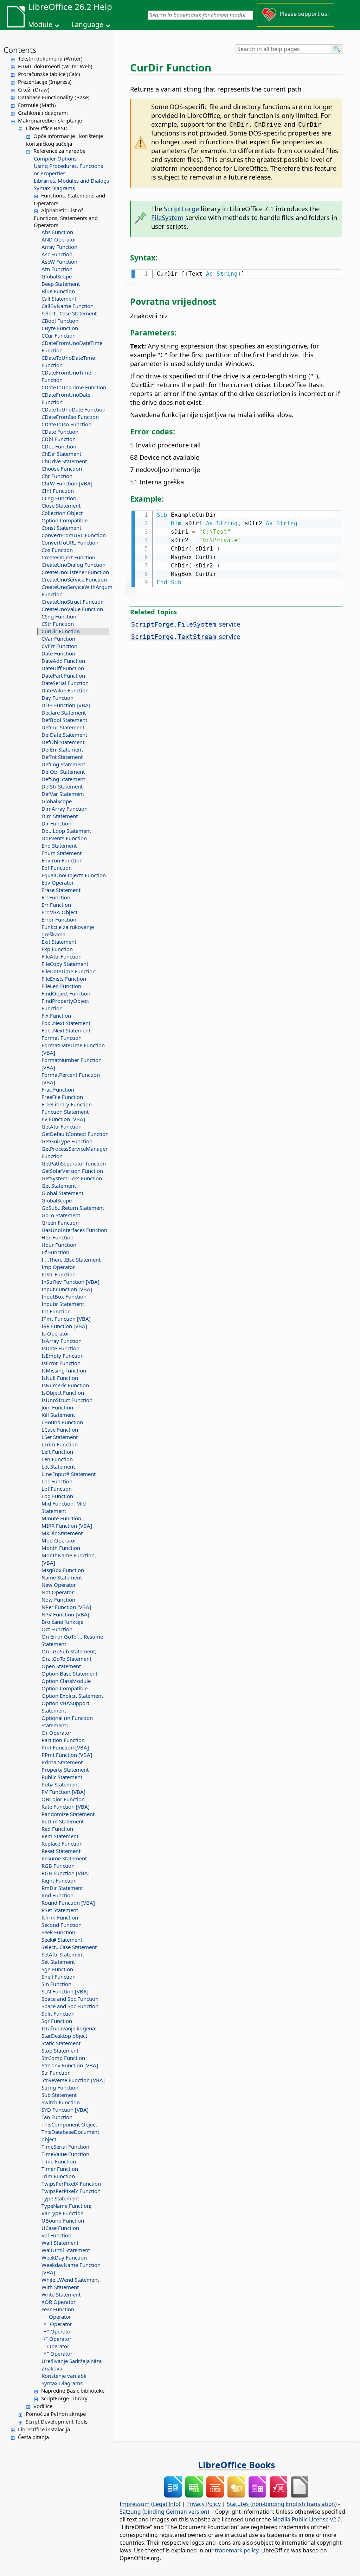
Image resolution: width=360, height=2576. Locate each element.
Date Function (58, 653)
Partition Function (63, 1740)
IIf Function (55, 1252)
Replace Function (62, 1843)
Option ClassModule (66, 1681)
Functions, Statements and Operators (69, 199)
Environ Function (62, 860)
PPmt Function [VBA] (67, 1755)
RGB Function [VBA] (66, 1873)
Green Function (60, 1223)
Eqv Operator (58, 882)
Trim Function (58, 2176)
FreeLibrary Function (67, 1104)
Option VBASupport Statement (65, 1707)
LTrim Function (60, 1444)
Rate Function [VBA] (66, 1807)
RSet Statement (60, 1910)
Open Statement (61, 1666)
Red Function (57, 1829)
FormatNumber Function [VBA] (72, 1064)
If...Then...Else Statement (71, 1259)
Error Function (59, 919)
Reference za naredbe (59, 151)
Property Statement (65, 1770)
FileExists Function (64, 979)
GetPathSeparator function (74, 1163)
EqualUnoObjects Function (74, 875)
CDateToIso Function (66, 424)
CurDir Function (61, 631)
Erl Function (56, 897)
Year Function (58, 2309)
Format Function (62, 1038)
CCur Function (59, 335)
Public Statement (62, 1777)
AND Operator (59, 239)
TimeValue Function (65, 2154)
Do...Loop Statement (66, 831)
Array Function (59, 247)
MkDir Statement (62, 1533)
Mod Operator (59, 1540)
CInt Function (58, 491)
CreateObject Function (68, 557)
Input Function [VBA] (67, 1289)
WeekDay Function (64, 2257)
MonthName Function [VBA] (68, 1559)
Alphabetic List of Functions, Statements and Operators (66, 218)
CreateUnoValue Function (72, 609)
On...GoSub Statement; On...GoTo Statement (69, 1655)
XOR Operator (59, 2302)
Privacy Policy (204, 2504)
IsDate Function (60, 1348)
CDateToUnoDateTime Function (68, 361)
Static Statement (61, 2043)
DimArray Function (65, 809)
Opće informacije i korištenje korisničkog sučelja (65, 140)
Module (40, 25)
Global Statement (62, 1193)
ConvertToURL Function (70, 542)
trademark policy (237, 2550)
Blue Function (58, 291)
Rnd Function (57, 1895)
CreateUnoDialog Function (73, 565)
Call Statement (59, 299)
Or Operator (56, 1733)
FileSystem (167, 217)
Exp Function (57, 949)
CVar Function (58, 639)
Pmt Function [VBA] (65, 1747)
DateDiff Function (63, 668)
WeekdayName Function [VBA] (71, 2269)
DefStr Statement (62, 786)
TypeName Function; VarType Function (66, 2209)
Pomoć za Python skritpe (56, 2414)
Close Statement (61, 505)
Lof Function (57, 1489)
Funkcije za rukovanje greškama (68, 931)
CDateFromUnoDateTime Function (72, 347)
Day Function (57, 698)
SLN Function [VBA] (65, 1991)
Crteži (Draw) (34, 89)
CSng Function (59, 616)
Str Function (56, 2073)
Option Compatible (65, 520)
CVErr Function (59, 646)
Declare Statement (64, 712)
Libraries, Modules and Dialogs (71, 181)
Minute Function (61, 1518)
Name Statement (62, 1577)
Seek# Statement (62, 1940)
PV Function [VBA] (63, 1792)
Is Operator (55, 1333)
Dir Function (56, 823)
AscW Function (59, 262)
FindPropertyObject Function (65, 1004)
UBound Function (63, 2220)
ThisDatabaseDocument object (70, 2135)
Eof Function (57, 868)
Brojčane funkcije (62, 1622)
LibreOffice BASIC (47, 128)
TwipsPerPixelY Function (71, 2191)
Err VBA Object (59, 912)
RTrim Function (60, 1917)
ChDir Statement (61, 454)
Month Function (61, 1548)
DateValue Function (65, 690)
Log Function (57, 1496)
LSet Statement (60, 1437)
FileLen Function (61, 986)
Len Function (57, 1459)
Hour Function (59, 1245)
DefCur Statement (63, 727)
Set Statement (58, 1962)
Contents (20, 50)
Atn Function (57, 269)
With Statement (60, 2287)
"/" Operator (56, 2339)
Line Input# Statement (69, 1474)
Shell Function (59, 1977)
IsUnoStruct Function (67, 1400)
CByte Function (60, 328)
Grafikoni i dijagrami (43, 113)
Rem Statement (60, 1836)
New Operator (59, 1585)
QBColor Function (63, 1799)
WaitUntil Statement (66, 2250)
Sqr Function (57, 2021)
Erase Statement (61, 890)
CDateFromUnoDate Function (66, 398)
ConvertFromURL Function (74, 535)
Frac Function (58, 1089)
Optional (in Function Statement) (67, 1721)
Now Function (58, 1600)
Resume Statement (64, 1858)
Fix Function (56, 1016)
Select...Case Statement (69, 313)
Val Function (56, 2235)
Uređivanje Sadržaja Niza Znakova (72, 2365)
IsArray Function (62, 1341)
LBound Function (62, 1422)
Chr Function (57, 476)
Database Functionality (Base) (54, 97)
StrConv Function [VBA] (70, 2065)
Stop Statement (60, 2050)
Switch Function (61, 2102)
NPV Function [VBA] (65, 1614)
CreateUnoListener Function (75, 572)
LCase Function (60, 1430)
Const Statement (61, 528)
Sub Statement (59, 2095)
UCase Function (60, 2228)
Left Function (57, 1452)
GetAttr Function (62, 1126)
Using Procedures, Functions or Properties (68, 169)
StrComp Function (63, 2058)
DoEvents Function (64, 838)
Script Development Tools (57, 2421)
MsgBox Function (63, 1570)
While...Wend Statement (70, 2280)
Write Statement (61, 2294)
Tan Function (57, 2117)
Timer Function (60, 2169)
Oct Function (57, 1629)
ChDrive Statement (64, 461)
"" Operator (55, 2346)
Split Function (58, 2013)
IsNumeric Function (65, 1385)
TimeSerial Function (65, 2147)
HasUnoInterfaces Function (74, 1230)
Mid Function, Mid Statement (64, 1507)
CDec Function (59, 446)
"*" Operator (57, 2324)
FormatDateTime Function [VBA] (73, 1049)
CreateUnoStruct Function (73, 602)
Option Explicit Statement (72, 1696)
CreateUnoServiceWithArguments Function (75, 590)
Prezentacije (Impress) (45, 82)
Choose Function (62, 469)
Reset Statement (61, 1851)
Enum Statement (62, 853)
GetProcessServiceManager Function (75, 1152)
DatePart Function (63, 676)
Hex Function (57, 1237)
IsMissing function (64, 1370)
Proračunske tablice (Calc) (49, 74)
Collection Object (62, 513)
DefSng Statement (63, 779)
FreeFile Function (62, 1097)
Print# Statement (62, 1762)
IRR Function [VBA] (64, 1326)
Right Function (59, 1880)
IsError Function (61, 1363)
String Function (60, 2087)
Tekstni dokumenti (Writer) (50, 58)
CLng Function (59, 498)
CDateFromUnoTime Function (66, 376)
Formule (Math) (37, 105)
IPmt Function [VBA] (66, 1319)
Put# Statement (60, 1784)
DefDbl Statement (63, 742)
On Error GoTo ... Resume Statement (72, 1640)
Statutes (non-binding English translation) (282, 2504)
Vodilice (43, 2406)
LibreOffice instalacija (44, 2429)
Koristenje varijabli (64, 2376)
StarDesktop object (64, 2036)
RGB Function (58, 1866)
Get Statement (59, 1186)
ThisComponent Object (69, 2124)
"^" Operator (57, 2354)
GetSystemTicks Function (72, 1178)
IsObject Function (63, 1393)
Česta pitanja (33, 2437)
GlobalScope (57, 276)
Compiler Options (55, 158)
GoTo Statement (61, 1215)
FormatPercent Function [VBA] (71, 1078)
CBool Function (60, 321)
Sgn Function (57, 1969)
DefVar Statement (63, 794)
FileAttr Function (62, 956)
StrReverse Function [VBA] (73, 2080)
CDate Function (60, 432)
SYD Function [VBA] (65, 2110)
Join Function (57, 1407)
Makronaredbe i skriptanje (50, 120)
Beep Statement (61, 284)
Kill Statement (58, 1415)
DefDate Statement (64, 735)
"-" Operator (56, 2317)
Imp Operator (58, 1267)
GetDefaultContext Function (75, 1134)
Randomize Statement (68, 1814)
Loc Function (57, 1481)
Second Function (62, 1925)
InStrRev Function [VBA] (70, 1282)
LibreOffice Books (236, 2465)
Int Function (56, 1311)
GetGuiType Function (67, 1141)
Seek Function (58, 1932)
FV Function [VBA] (63, 1119)
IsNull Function (60, 1378)
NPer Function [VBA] (66, 1607)
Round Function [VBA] (68, 1903)
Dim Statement (60, 816)
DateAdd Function (63, 661)
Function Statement (65, 1112)
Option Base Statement (69, 1673)
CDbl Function (59, 439)
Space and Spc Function (70, 1999)
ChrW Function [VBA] (67, 483)
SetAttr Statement (63, 1954)
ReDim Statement (63, 1821)
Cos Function (57, 550)
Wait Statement (60, 2243)
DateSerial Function (65, 683)
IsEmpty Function (63, 1356)
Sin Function (56, 1984)
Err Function (56, 905)
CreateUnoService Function (74, 579)
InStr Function (59, 1274)
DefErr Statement (62, 749)
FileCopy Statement (65, 964)
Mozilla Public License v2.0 (307, 2519)
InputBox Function (64, 1296)
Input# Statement (63, 1304)
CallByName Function (67, 306)
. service (186, 624)
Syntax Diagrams (54, 188)
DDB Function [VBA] (66, 705)
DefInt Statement (62, 757)
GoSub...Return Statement (73, 1208)
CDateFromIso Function (70, 417)
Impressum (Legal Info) (150, 2504)
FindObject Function (66, 993)
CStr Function (58, 624)
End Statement (59, 846)
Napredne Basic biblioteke (73, 2390)
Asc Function (57, 254)
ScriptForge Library (64, 2398)
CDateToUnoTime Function (74, 387)
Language (87, 25)
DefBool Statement (64, 720)
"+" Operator (57, 2331)
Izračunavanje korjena (68, 2028)
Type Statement (60, 2198)
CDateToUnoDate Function (73, 409)
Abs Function (57, 232)
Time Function (59, 2161)
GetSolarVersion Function (72, 1171)
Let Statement (58, 1466)
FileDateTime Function (69, 971)
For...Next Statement (66, 1023)
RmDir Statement (62, 1888)
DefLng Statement (63, 764)
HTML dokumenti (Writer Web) (55, 66)
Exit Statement (59, 942)
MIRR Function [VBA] (67, 1526)
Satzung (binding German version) (164, 2512)
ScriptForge (181, 209)
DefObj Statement (63, 772)
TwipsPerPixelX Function (71, 2184)
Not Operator (58, 1592)
